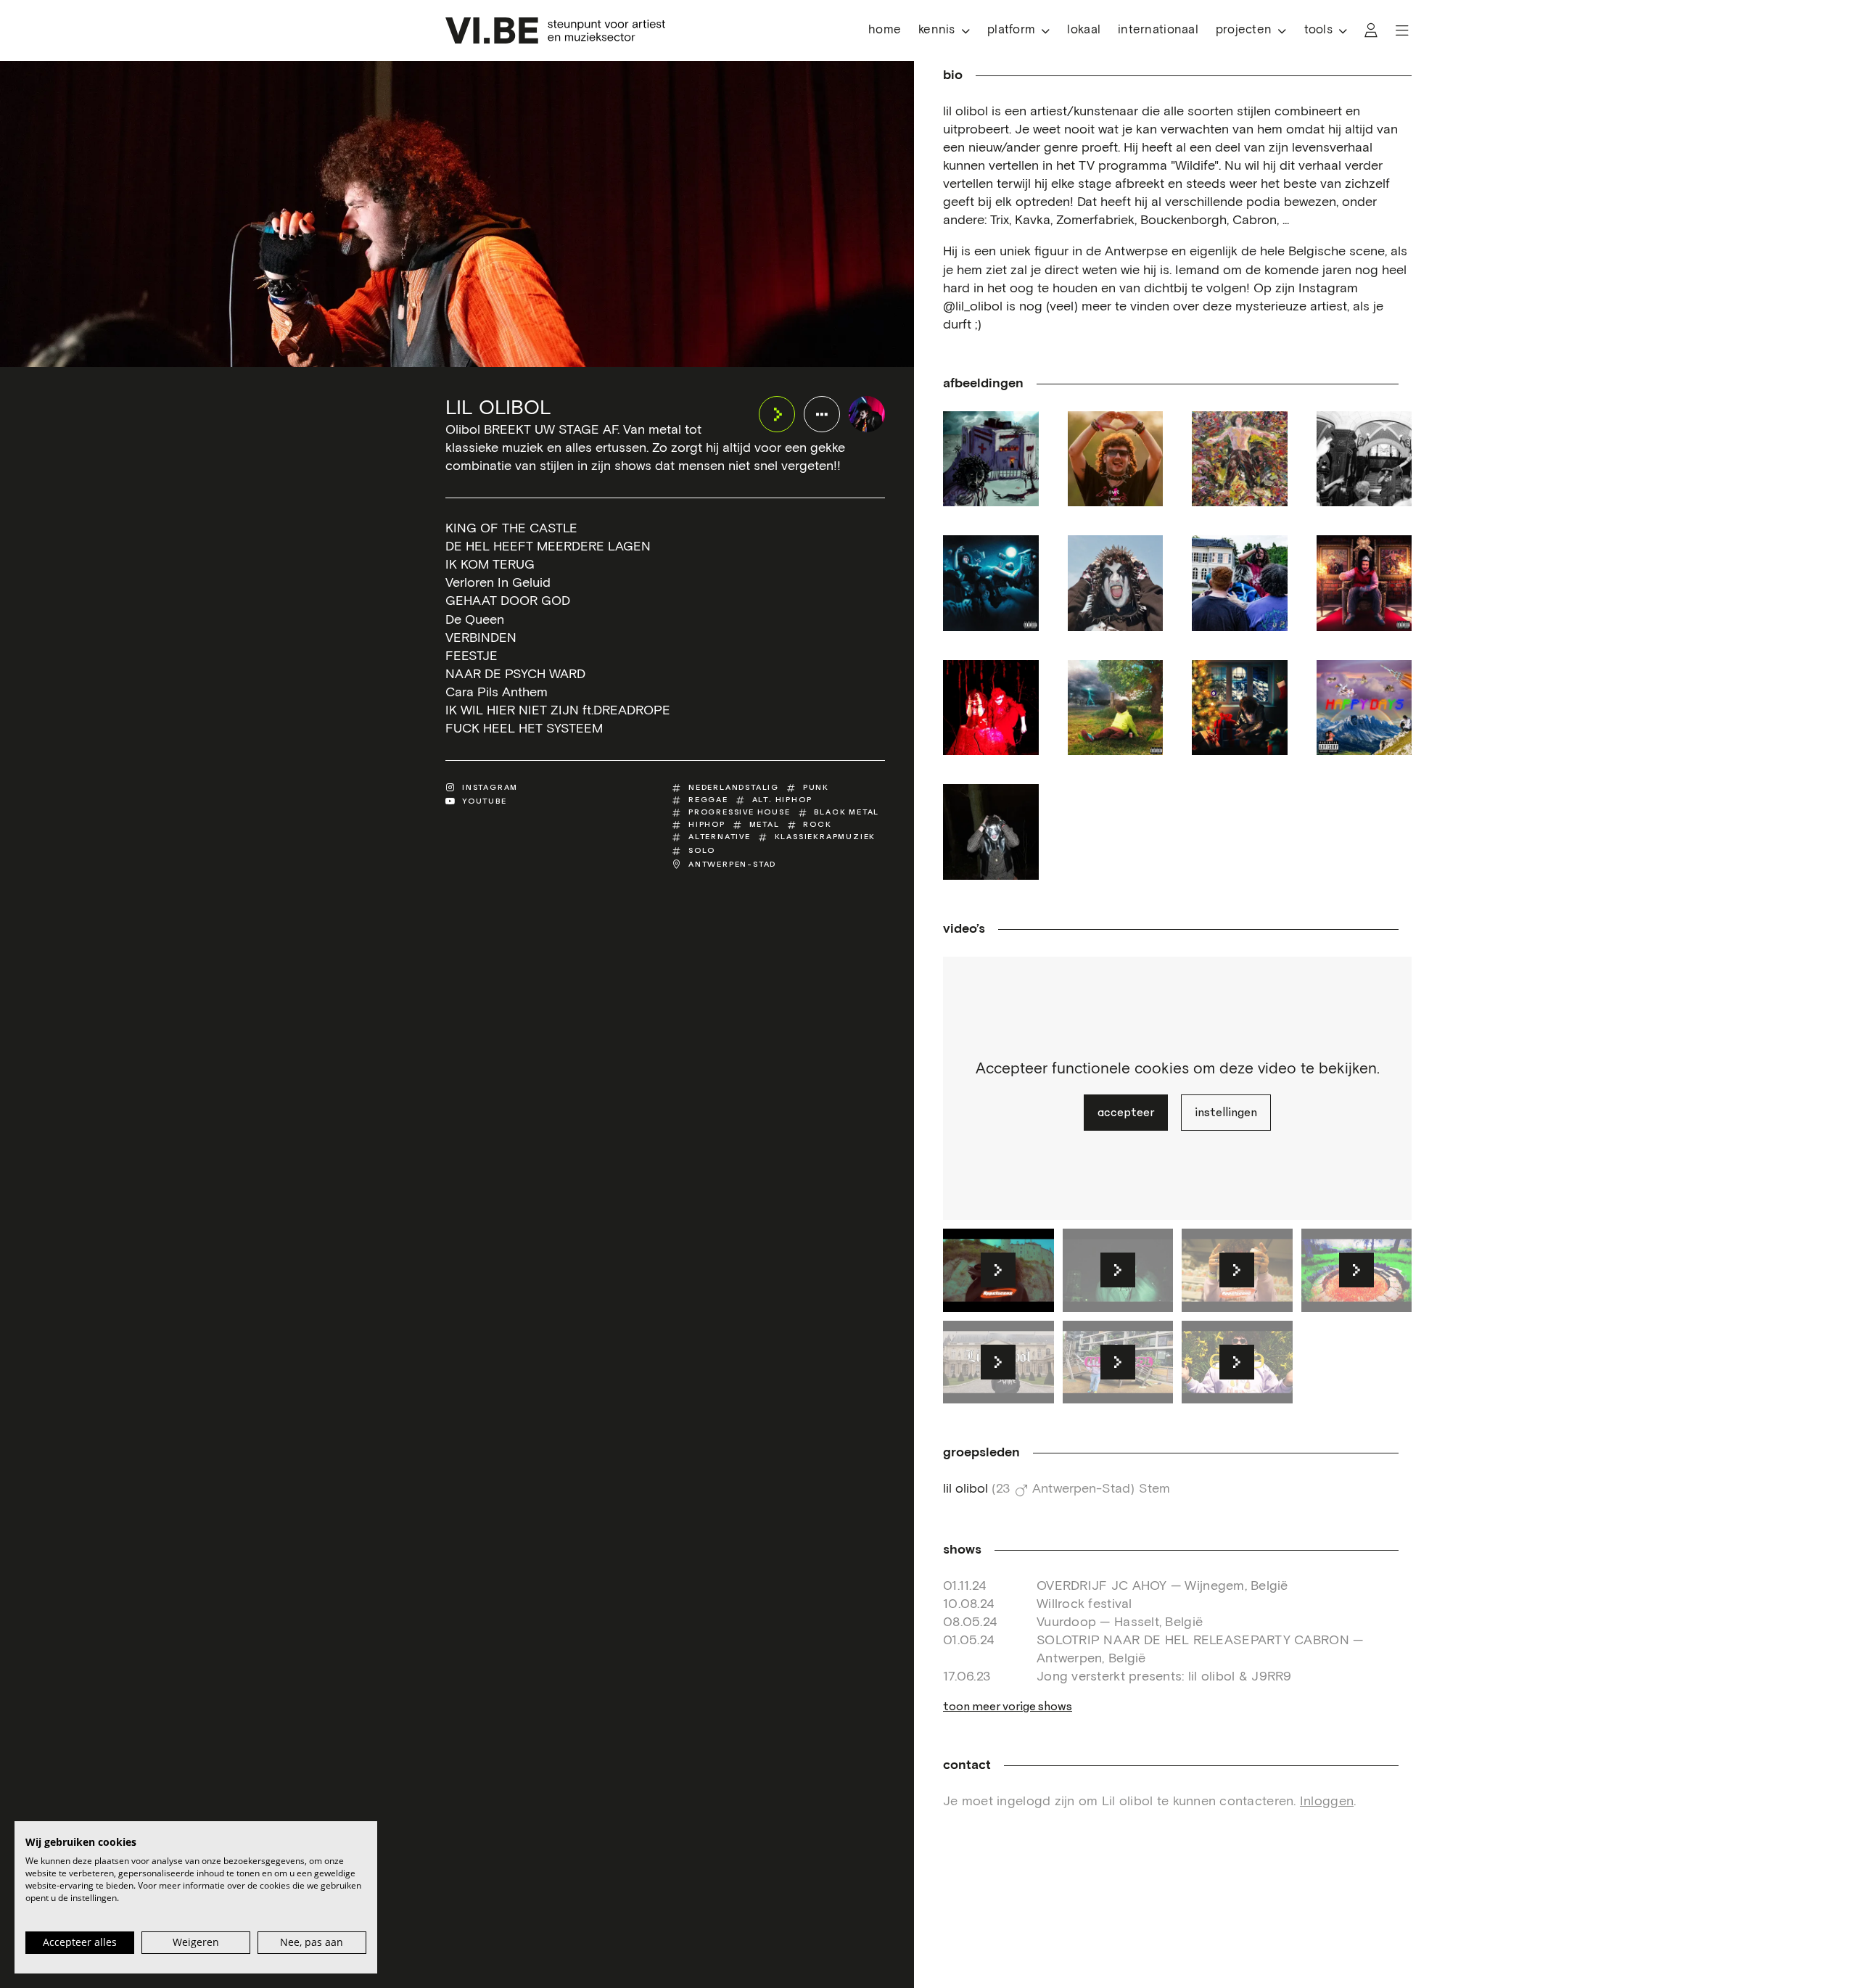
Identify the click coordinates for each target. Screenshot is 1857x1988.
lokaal (1084, 30)
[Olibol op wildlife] (1116, 459)
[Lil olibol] (867, 414)
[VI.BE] (555, 30)
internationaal (1158, 30)
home (885, 30)
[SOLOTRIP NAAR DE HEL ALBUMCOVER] (991, 459)
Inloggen (1327, 1802)
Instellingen (1226, 1113)
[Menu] (1402, 30)
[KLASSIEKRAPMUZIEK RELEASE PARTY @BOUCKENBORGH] (1240, 583)
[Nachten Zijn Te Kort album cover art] (991, 583)
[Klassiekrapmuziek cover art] (1240, 459)
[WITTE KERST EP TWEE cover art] (1240, 708)
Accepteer (1126, 1113)
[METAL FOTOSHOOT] (1116, 583)
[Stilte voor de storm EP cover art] (1116, 708)
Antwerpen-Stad (732, 864)
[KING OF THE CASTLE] (1364, 583)
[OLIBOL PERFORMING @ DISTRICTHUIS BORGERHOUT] (1364, 459)
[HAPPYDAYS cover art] (1364, 708)
